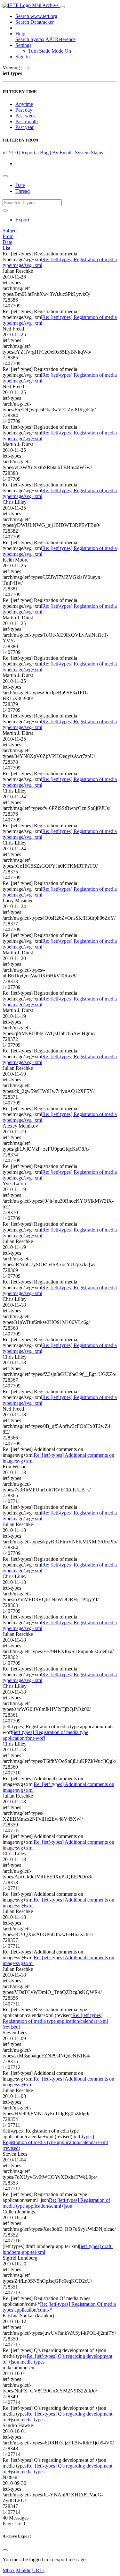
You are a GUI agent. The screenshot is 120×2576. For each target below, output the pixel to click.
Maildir (23, 2570)
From (8, 236)
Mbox (9, 2570)
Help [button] (20, 34)
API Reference (60, 39)
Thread (23, 191)
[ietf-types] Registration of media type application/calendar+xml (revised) (55, 2142)
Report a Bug (35, 153)
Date (20, 185)
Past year (24, 127)
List (6, 248)
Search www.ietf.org (36, 16)
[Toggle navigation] (62, 7)
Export (22, 220)
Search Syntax (30, 39)
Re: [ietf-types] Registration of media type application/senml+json (56, 2203)
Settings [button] (23, 45)
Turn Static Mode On (50, 51)
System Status (89, 153)
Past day (24, 110)
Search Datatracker (35, 22)
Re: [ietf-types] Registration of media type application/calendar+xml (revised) (55, 2021)
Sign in (23, 57)
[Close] (5, 2550)
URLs (38, 2570)
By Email (62, 153)
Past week (26, 116)
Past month (27, 121)
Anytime (24, 104)
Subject (10, 231)
